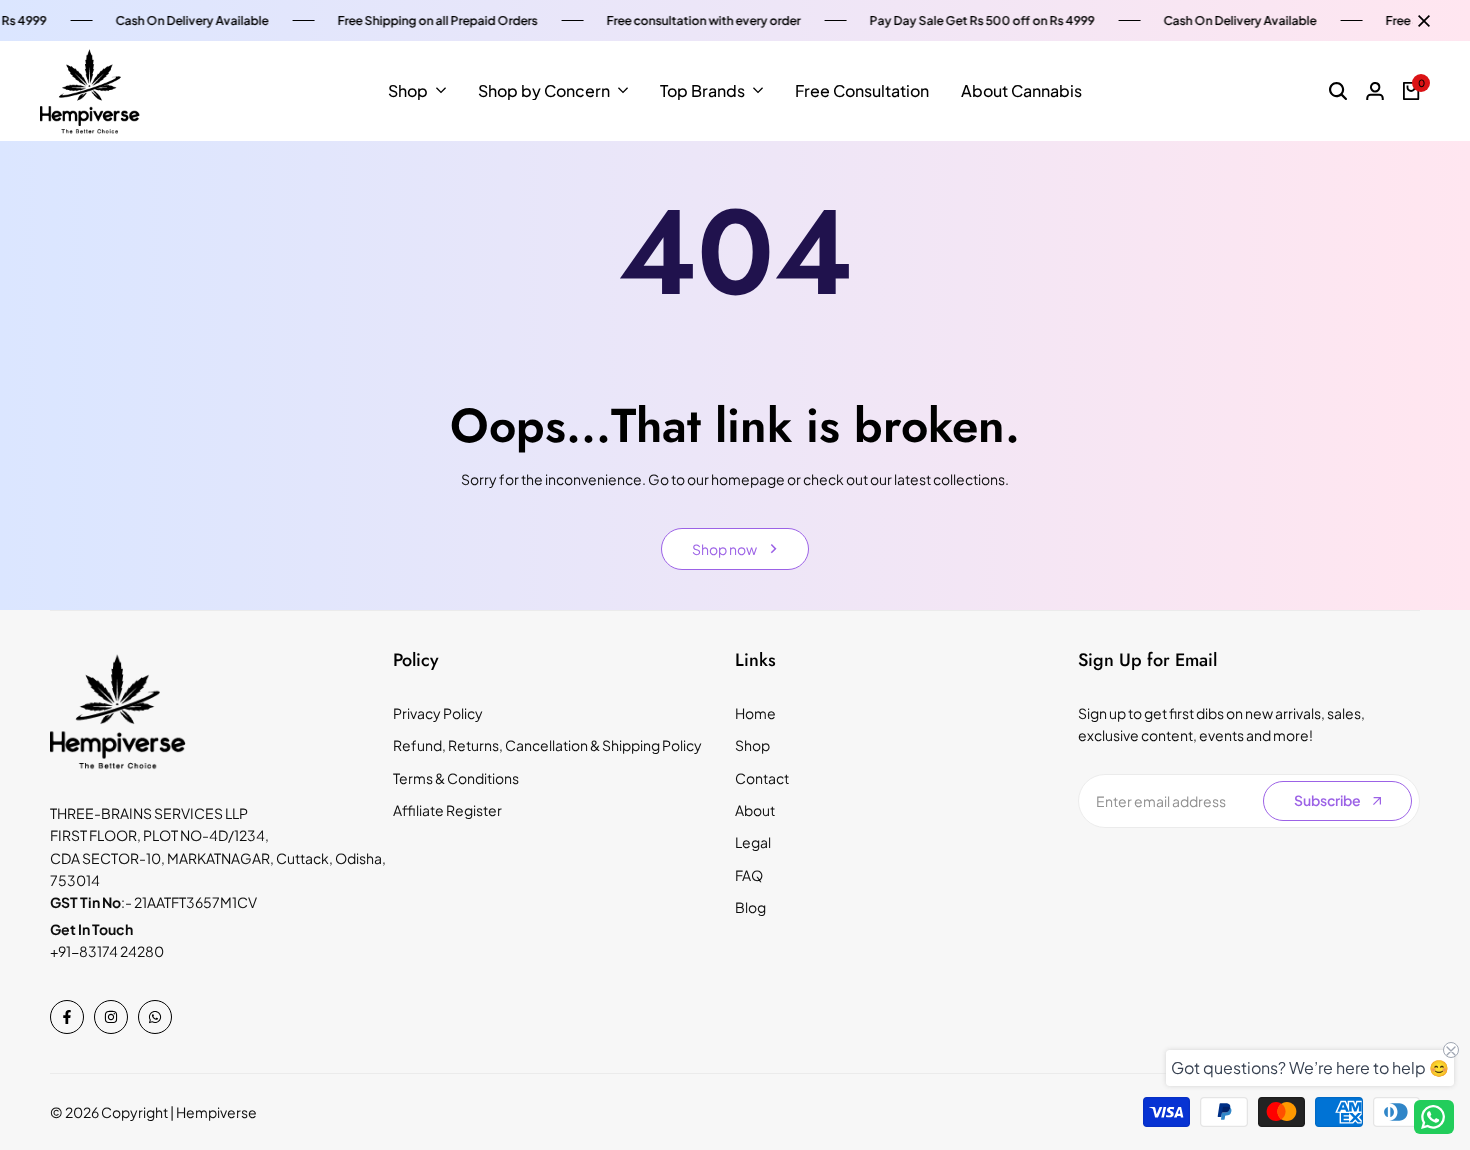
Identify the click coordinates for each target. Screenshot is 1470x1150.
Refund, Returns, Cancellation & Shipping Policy (547, 745)
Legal (753, 842)
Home (755, 713)
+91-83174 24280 (107, 951)
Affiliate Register (447, 810)
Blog (750, 907)
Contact (762, 778)
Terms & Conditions (456, 778)
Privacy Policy (438, 713)
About (755, 810)
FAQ (749, 875)
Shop (752, 745)
